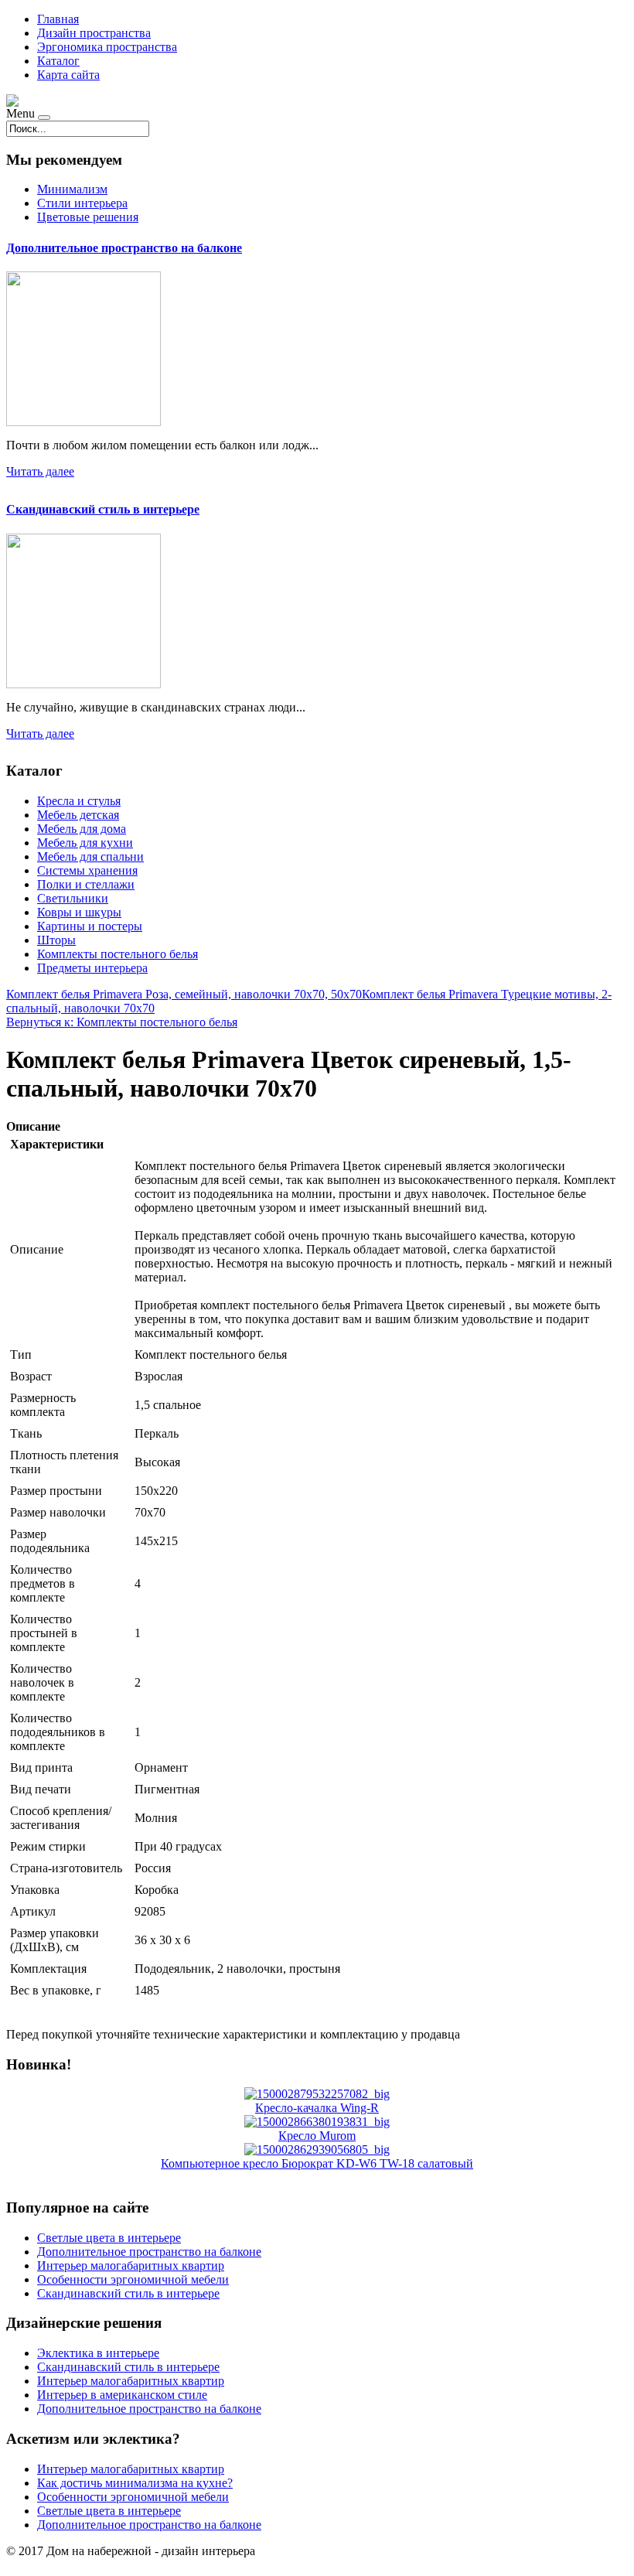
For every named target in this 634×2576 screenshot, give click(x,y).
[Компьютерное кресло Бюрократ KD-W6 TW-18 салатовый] (317, 2150)
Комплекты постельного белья (118, 954)
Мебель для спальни (90, 856)
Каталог (58, 61)
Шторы (56, 940)
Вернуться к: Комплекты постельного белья (122, 1022)
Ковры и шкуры (79, 912)
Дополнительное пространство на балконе (124, 248)
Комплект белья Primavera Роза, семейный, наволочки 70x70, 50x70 (184, 994)
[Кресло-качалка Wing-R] (317, 2094)
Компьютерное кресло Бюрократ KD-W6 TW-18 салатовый (317, 2163)
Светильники (73, 898)
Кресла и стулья (79, 801)
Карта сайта (68, 75)
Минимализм (72, 189)
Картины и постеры (90, 926)
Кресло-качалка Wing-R (317, 2108)
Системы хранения (87, 870)
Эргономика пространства (107, 47)
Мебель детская (78, 815)
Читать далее (40, 471)
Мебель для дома (82, 829)
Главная (58, 19)
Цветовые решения (88, 217)
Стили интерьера (82, 203)
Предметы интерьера (92, 968)
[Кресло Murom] (317, 2122)
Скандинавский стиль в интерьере (103, 509)
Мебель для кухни (85, 843)
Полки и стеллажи (86, 884)
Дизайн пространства (94, 33)
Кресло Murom (317, 2136)
